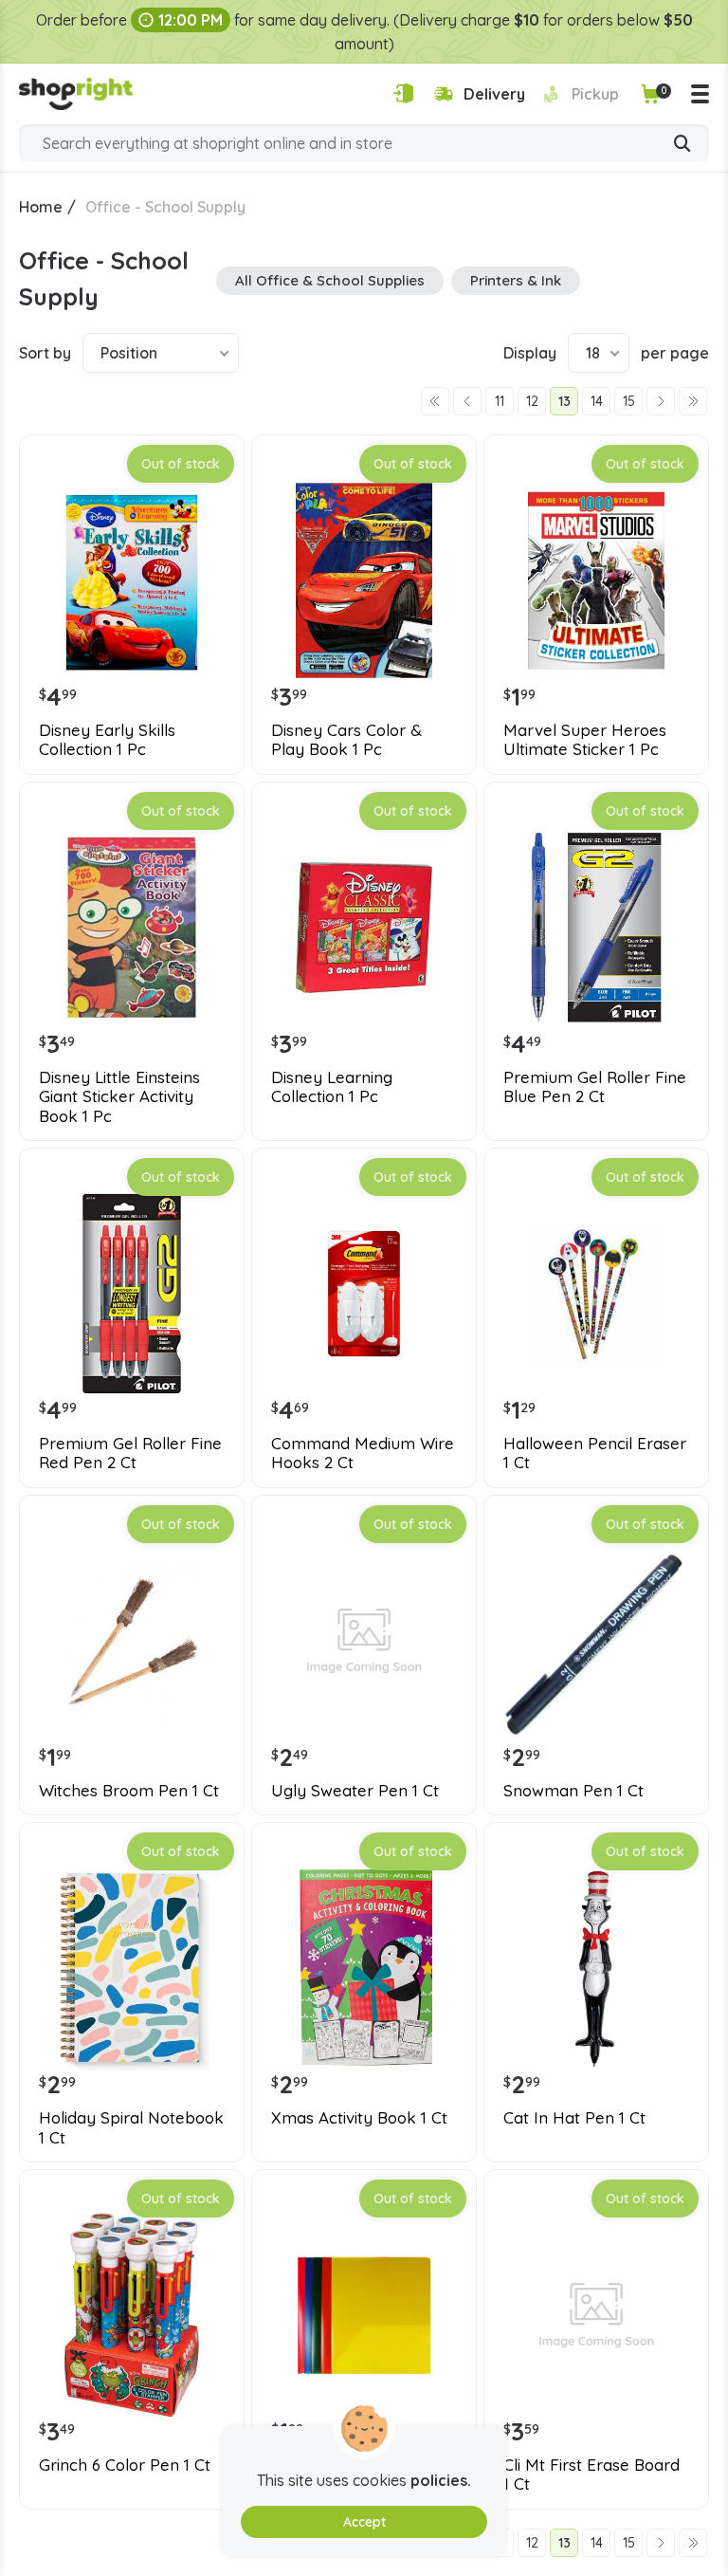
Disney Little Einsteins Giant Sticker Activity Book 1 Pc (119, 1097)
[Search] (682, 145)
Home (41, 207)
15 (629, 401)
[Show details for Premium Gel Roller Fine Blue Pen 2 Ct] (596, 928)
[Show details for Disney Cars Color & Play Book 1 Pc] (364, 580)
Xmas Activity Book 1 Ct (359, 2118)
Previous (467, 401)
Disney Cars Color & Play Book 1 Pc (346, 740)
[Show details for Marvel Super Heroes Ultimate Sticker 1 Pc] (596, 580)
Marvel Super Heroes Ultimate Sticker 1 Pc (585, 740)
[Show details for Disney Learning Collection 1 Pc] (364, 928)
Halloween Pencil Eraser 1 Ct (595, 1453)
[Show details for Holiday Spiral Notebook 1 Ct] (132, 1968)
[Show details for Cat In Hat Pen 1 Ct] (596, 1968)
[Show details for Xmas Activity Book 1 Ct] (364, 1968)
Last (693, 401)
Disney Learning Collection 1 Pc (332, 1087)
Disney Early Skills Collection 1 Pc (107, 740)
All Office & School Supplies (330, 280)
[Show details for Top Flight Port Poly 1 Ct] (364, 2315)
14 (597, 401)
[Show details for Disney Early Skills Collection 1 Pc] (132, 580)
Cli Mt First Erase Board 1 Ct (591, 2475)
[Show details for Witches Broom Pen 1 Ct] (132, 1641)
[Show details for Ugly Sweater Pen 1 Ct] (364, 1641)
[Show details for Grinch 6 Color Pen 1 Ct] (132, 2315)
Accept (364, 2522)
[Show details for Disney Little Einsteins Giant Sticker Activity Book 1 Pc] (132, 928)
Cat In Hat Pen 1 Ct (574, 2118)
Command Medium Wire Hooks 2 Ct (363, 1453)
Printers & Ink (516, 280)
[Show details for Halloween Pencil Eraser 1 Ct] (596, 1294)
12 (532, 401)
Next (661, 401)
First (435, 401)
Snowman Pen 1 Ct (573, 1791)
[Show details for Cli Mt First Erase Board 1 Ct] (596, 2315)
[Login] (403, 93)
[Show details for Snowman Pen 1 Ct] (596, 1641)
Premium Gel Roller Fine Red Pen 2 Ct (130, 1453)
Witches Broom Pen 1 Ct (129, 1791)
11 (500, 401)
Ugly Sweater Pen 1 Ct (355, 1791)
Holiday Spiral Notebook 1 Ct (131, 2127)
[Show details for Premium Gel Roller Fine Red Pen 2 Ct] (132, 1294)
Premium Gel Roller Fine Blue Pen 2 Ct (595, 1087)
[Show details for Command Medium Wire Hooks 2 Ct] (364, 1294)
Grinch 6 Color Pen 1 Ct (125, 2465)
